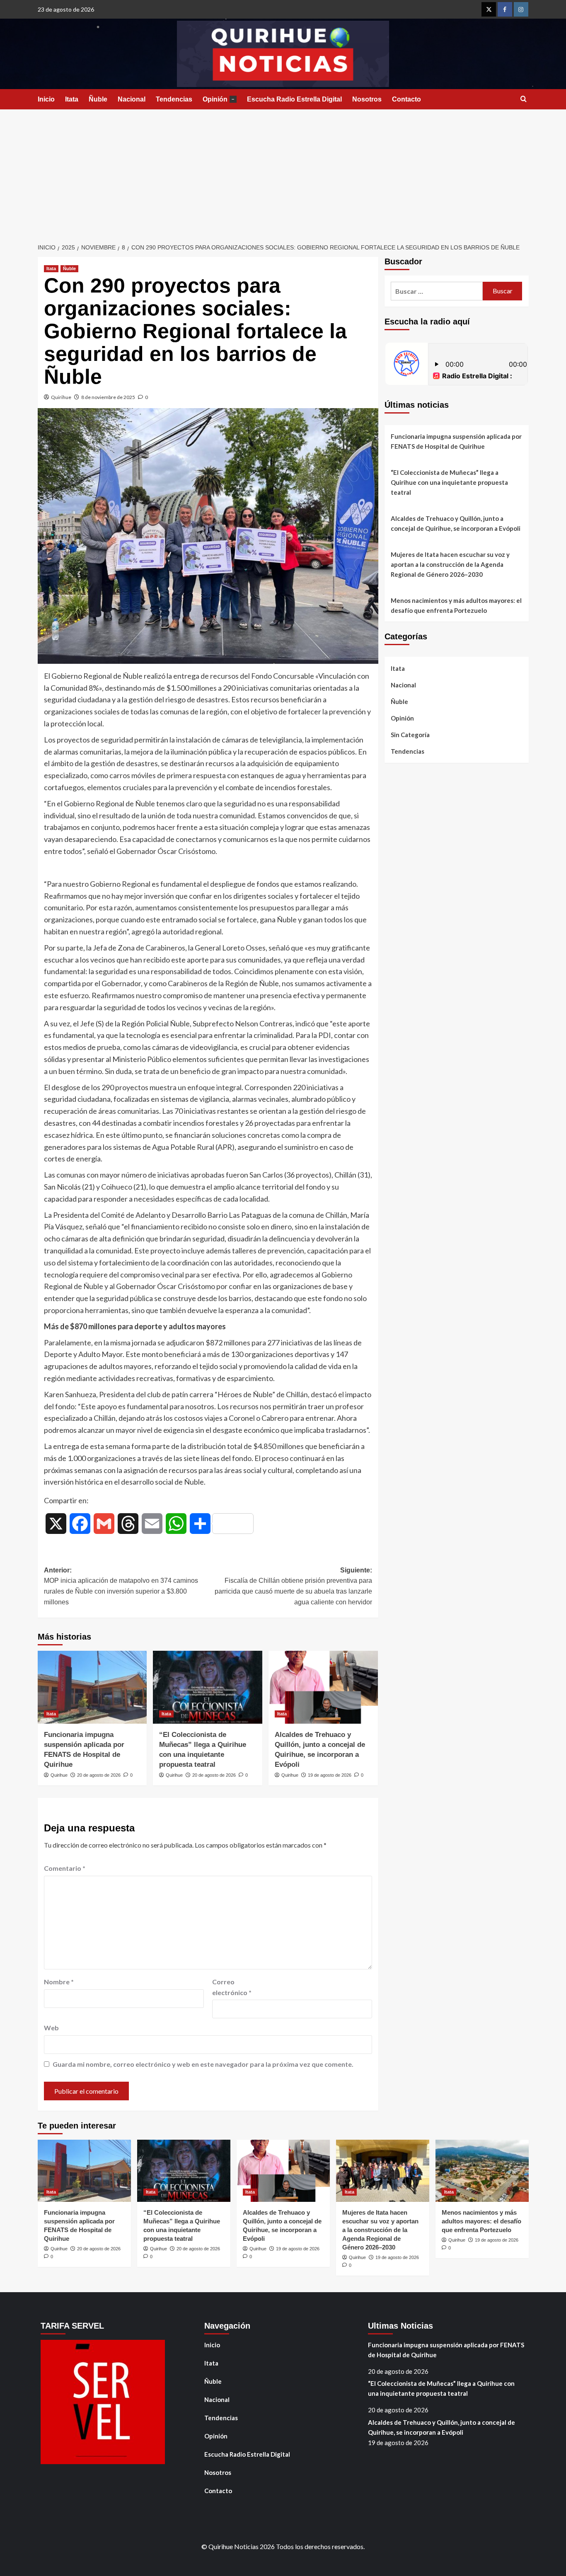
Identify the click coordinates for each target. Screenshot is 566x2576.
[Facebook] (505, 9)
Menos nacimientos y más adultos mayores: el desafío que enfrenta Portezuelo (456, 605)
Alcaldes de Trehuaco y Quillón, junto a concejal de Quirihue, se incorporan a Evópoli (456, 523)
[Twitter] (489, 9)
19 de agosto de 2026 (330, 1775)
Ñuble (98, 99)
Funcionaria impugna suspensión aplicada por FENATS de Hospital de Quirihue (456, 441)
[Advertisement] (283, 172)
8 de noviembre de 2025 (108, 397)
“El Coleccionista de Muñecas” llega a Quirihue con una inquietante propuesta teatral (449, 482)
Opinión (219, 99)
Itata (72, 99)
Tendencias (174, 99)
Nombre (59, 1982)
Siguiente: (293, 1586)
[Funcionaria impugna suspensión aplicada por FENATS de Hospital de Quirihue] (92, 1687)
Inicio (46, 99)
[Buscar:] (437, 291)
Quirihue (61, 397)
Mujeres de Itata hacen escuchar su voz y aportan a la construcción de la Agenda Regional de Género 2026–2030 (450, 564)
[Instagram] (521, 9)
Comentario (65, 1868)
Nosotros (367, 99)
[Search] (524, 99)
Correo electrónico (232, 1987)
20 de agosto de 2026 (99, 1775)
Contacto (406, 99)
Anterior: (121, 1586)
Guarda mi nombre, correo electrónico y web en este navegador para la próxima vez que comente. (203, 2064)
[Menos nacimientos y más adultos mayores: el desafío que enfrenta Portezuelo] (482, 2171)
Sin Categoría (410, 735)
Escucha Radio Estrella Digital (294, 99)
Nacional (132, 99)
